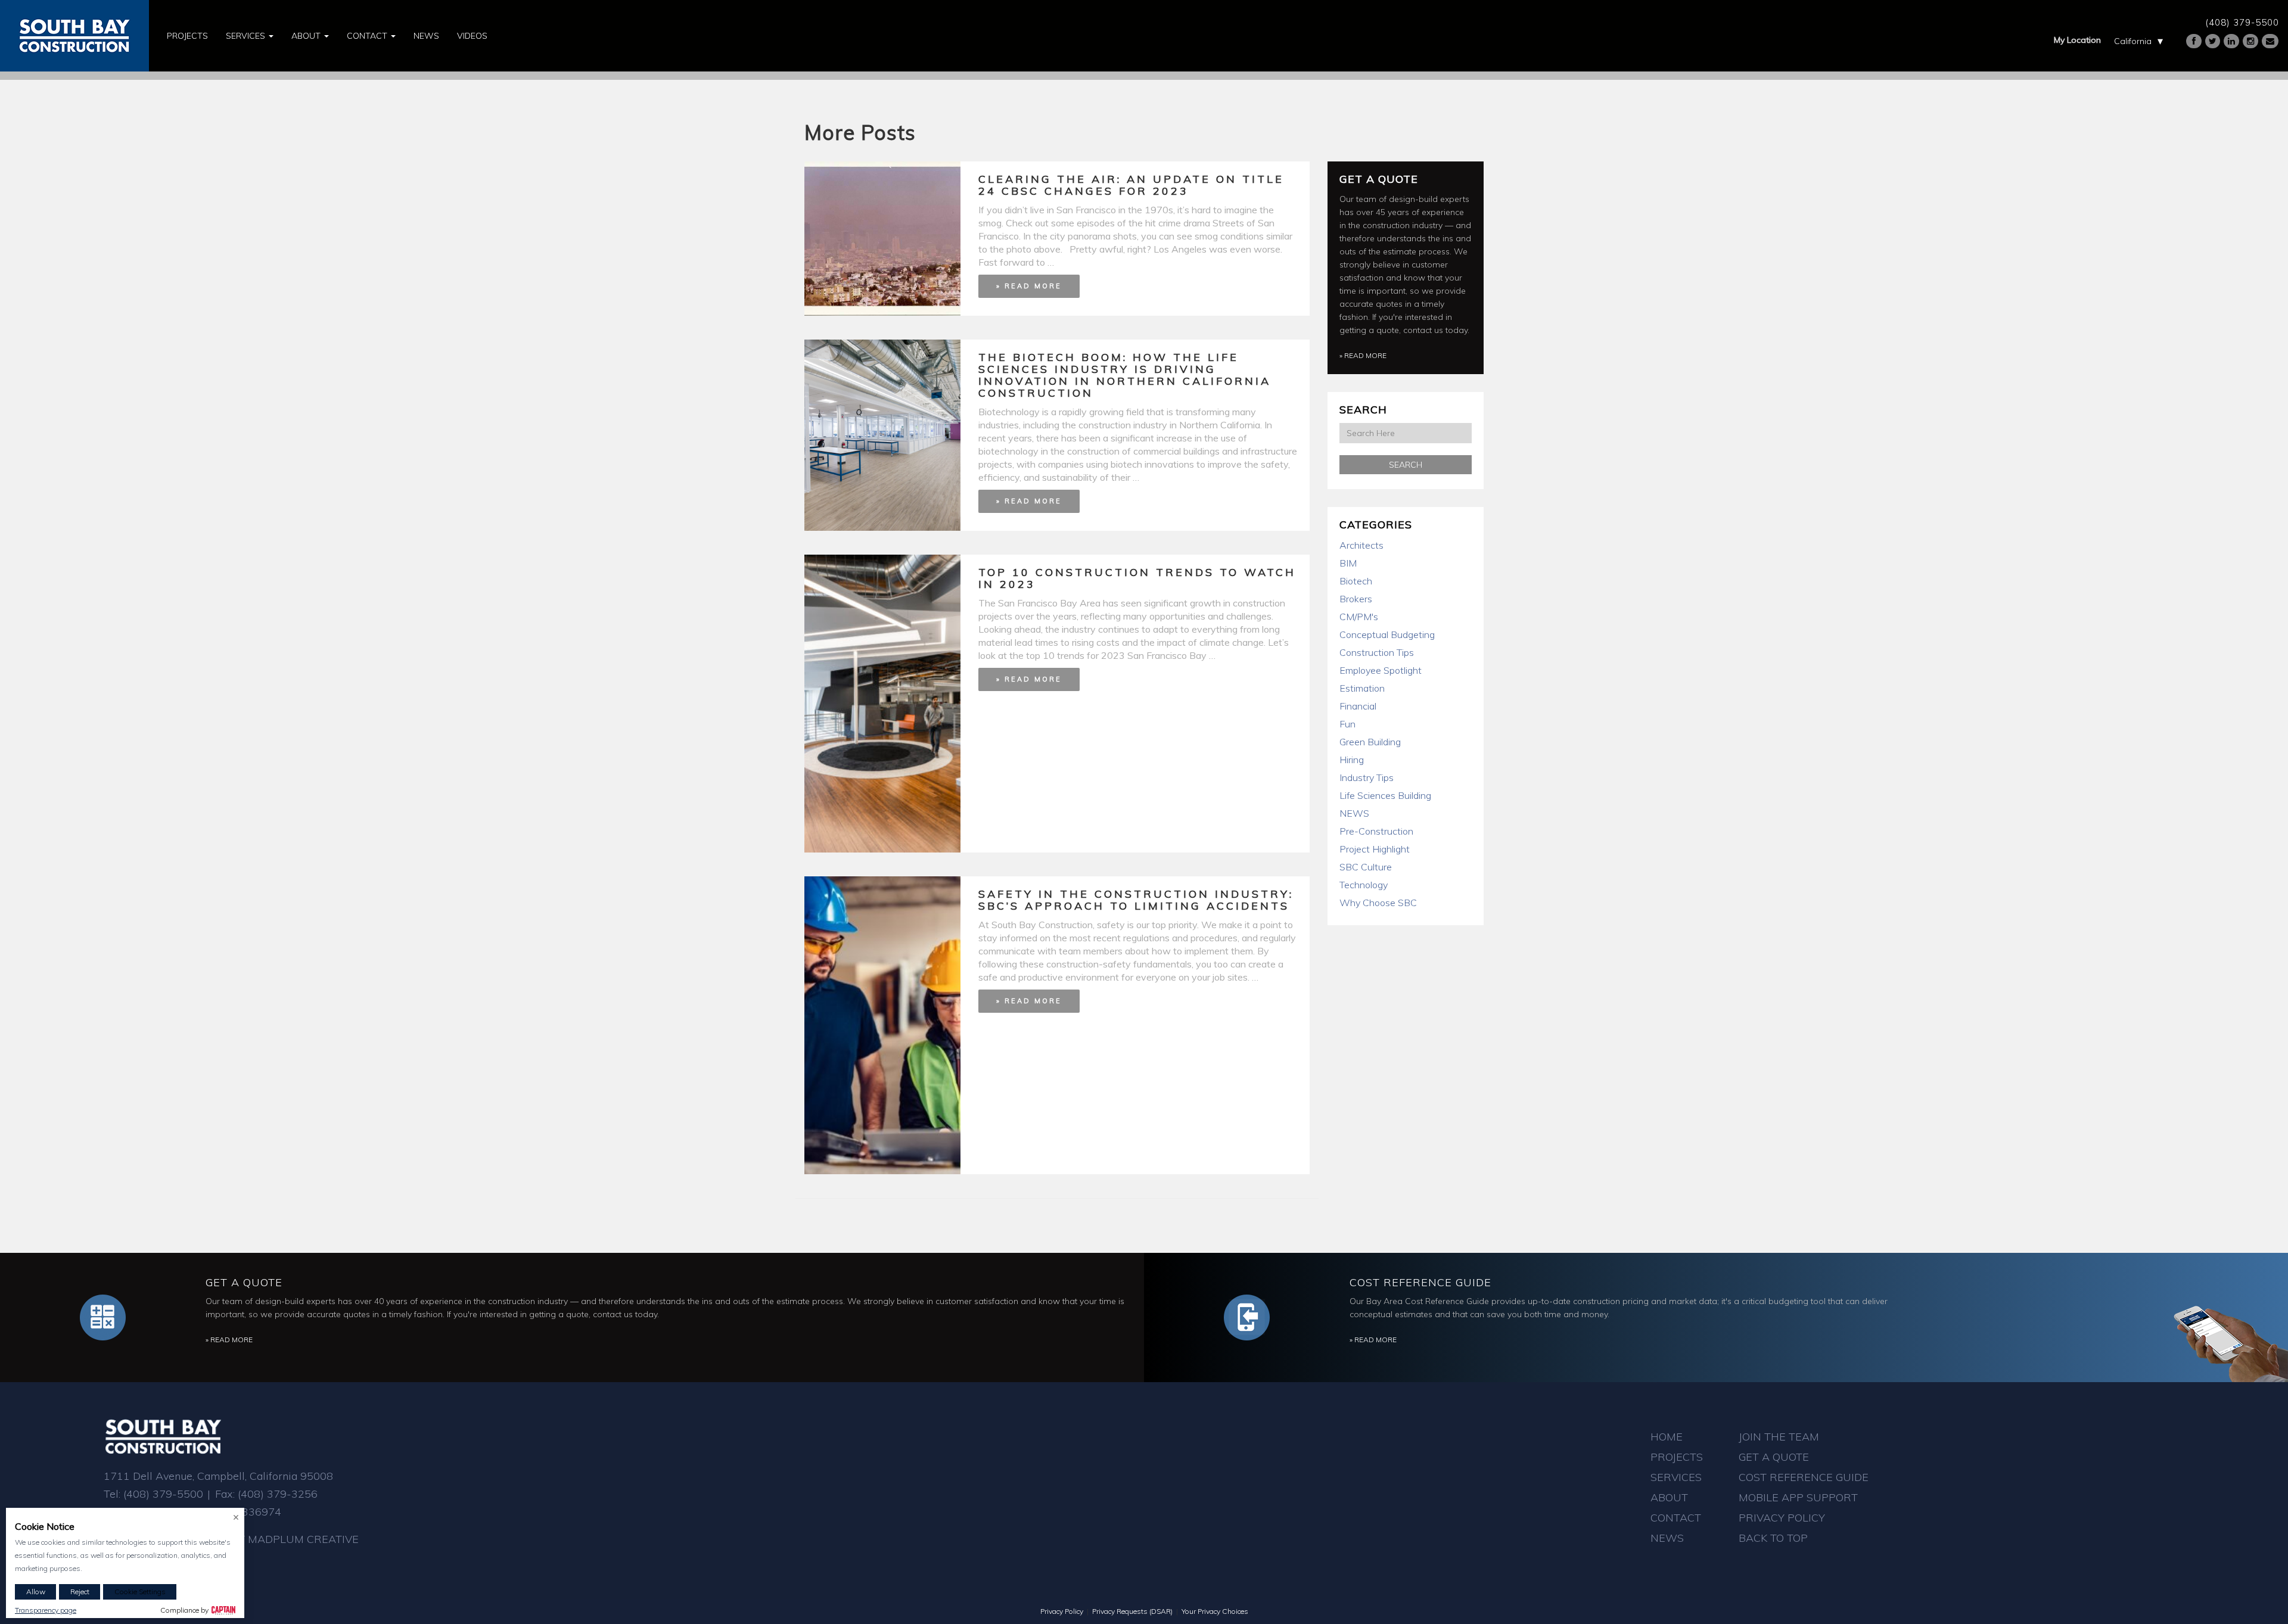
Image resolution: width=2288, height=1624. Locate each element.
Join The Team (1779, 1437)
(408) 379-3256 (278, 1494)
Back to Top (1773, 1538)
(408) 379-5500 (2242, 22)
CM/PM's (1359, 617)
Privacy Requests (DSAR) (1132, 1611)
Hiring (1352, 760)
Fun (1347, 724)
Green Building (1370, 742)
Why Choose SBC (1378, 903)
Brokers (1356, 599)
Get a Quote (1379, 179)
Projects (187, 36)
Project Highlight (1375, 849)
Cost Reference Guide (1420, 1282)
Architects (1361, 545)
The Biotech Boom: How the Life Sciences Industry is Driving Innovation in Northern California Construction (1125, 375)
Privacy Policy (1782, 1518)
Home (1667, 1437)
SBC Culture (1366, 867)
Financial (1358, 706)
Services (247, 36)
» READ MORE (1029, 286)
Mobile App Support (1798, 1497)
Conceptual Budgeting (1387, 634)
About (307, 36)
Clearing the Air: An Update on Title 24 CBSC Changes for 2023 (1131, 185)
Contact (368, 36)
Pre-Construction (1376, 831)
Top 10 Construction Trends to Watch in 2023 (1137, 578)
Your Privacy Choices (1215, 1611)
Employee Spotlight (1381, 670)
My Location (2077, 40)
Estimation (1362, 688)
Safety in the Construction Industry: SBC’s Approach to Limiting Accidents (1136, 900)
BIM (1348, 563)
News (426, 36)
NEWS (1354, 813)
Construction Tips (1377, 652)
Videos (472, 36)
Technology (1364, 885)
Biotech (1356, 581)
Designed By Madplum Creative (267, 1539)
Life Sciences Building (1385, 795)
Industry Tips (1367, 777)
